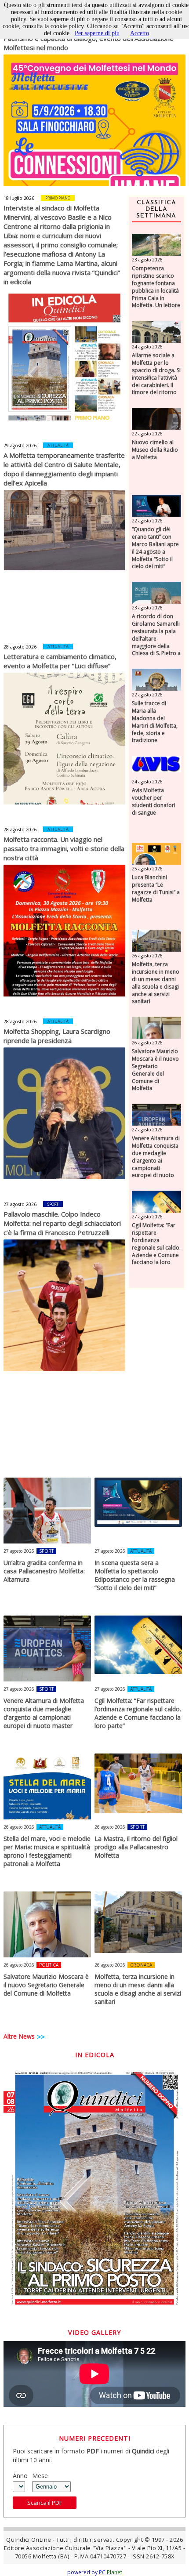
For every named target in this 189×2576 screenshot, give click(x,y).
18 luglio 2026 (19, 198)
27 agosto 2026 (20, 1204)
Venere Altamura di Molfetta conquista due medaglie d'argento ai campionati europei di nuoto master (156, 1161)
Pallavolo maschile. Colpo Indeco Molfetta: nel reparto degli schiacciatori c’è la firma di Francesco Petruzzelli (62, 1223)
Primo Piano (58, 198)
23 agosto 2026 (147, 260)
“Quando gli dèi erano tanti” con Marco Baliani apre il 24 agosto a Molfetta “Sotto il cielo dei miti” (155, 548)
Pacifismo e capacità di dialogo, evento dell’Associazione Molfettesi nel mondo (89, 43)
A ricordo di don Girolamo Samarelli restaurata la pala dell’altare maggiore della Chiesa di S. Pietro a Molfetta (156, 639)
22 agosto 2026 (147, 434)
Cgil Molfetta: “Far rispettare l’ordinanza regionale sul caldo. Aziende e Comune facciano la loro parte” (156, 1248)
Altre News (19, 2036)
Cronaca (141, 1965)
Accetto (140, 33)
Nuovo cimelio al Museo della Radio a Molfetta (155, 450)
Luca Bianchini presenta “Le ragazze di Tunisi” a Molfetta (156, 888)
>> (41, 2037)
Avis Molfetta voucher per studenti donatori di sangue (154, 801)
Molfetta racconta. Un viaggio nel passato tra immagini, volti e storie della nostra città (64, 848)
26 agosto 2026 (147, 956)
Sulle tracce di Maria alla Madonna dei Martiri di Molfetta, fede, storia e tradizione (155, 722)
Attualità (58, 445)
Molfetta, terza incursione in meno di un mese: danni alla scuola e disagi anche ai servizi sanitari (156, 983)
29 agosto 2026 (20, 446)
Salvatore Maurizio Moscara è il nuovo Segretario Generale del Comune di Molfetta (155, 1070)
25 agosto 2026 (147, 869)
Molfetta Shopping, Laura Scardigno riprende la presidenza (57, 1036)
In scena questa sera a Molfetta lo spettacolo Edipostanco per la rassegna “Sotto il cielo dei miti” (135, 1575)
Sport (53, 1204)
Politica (49, 1965)
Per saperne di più (97, 33)
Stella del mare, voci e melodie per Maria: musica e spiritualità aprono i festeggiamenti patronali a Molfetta (47, 1851)
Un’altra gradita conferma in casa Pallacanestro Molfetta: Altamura (44, 1571)
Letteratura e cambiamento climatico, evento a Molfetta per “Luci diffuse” (60, 661)
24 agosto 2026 (147, 347)
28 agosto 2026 (20, 647)
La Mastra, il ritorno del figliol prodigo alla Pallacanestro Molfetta (136, 1847)
